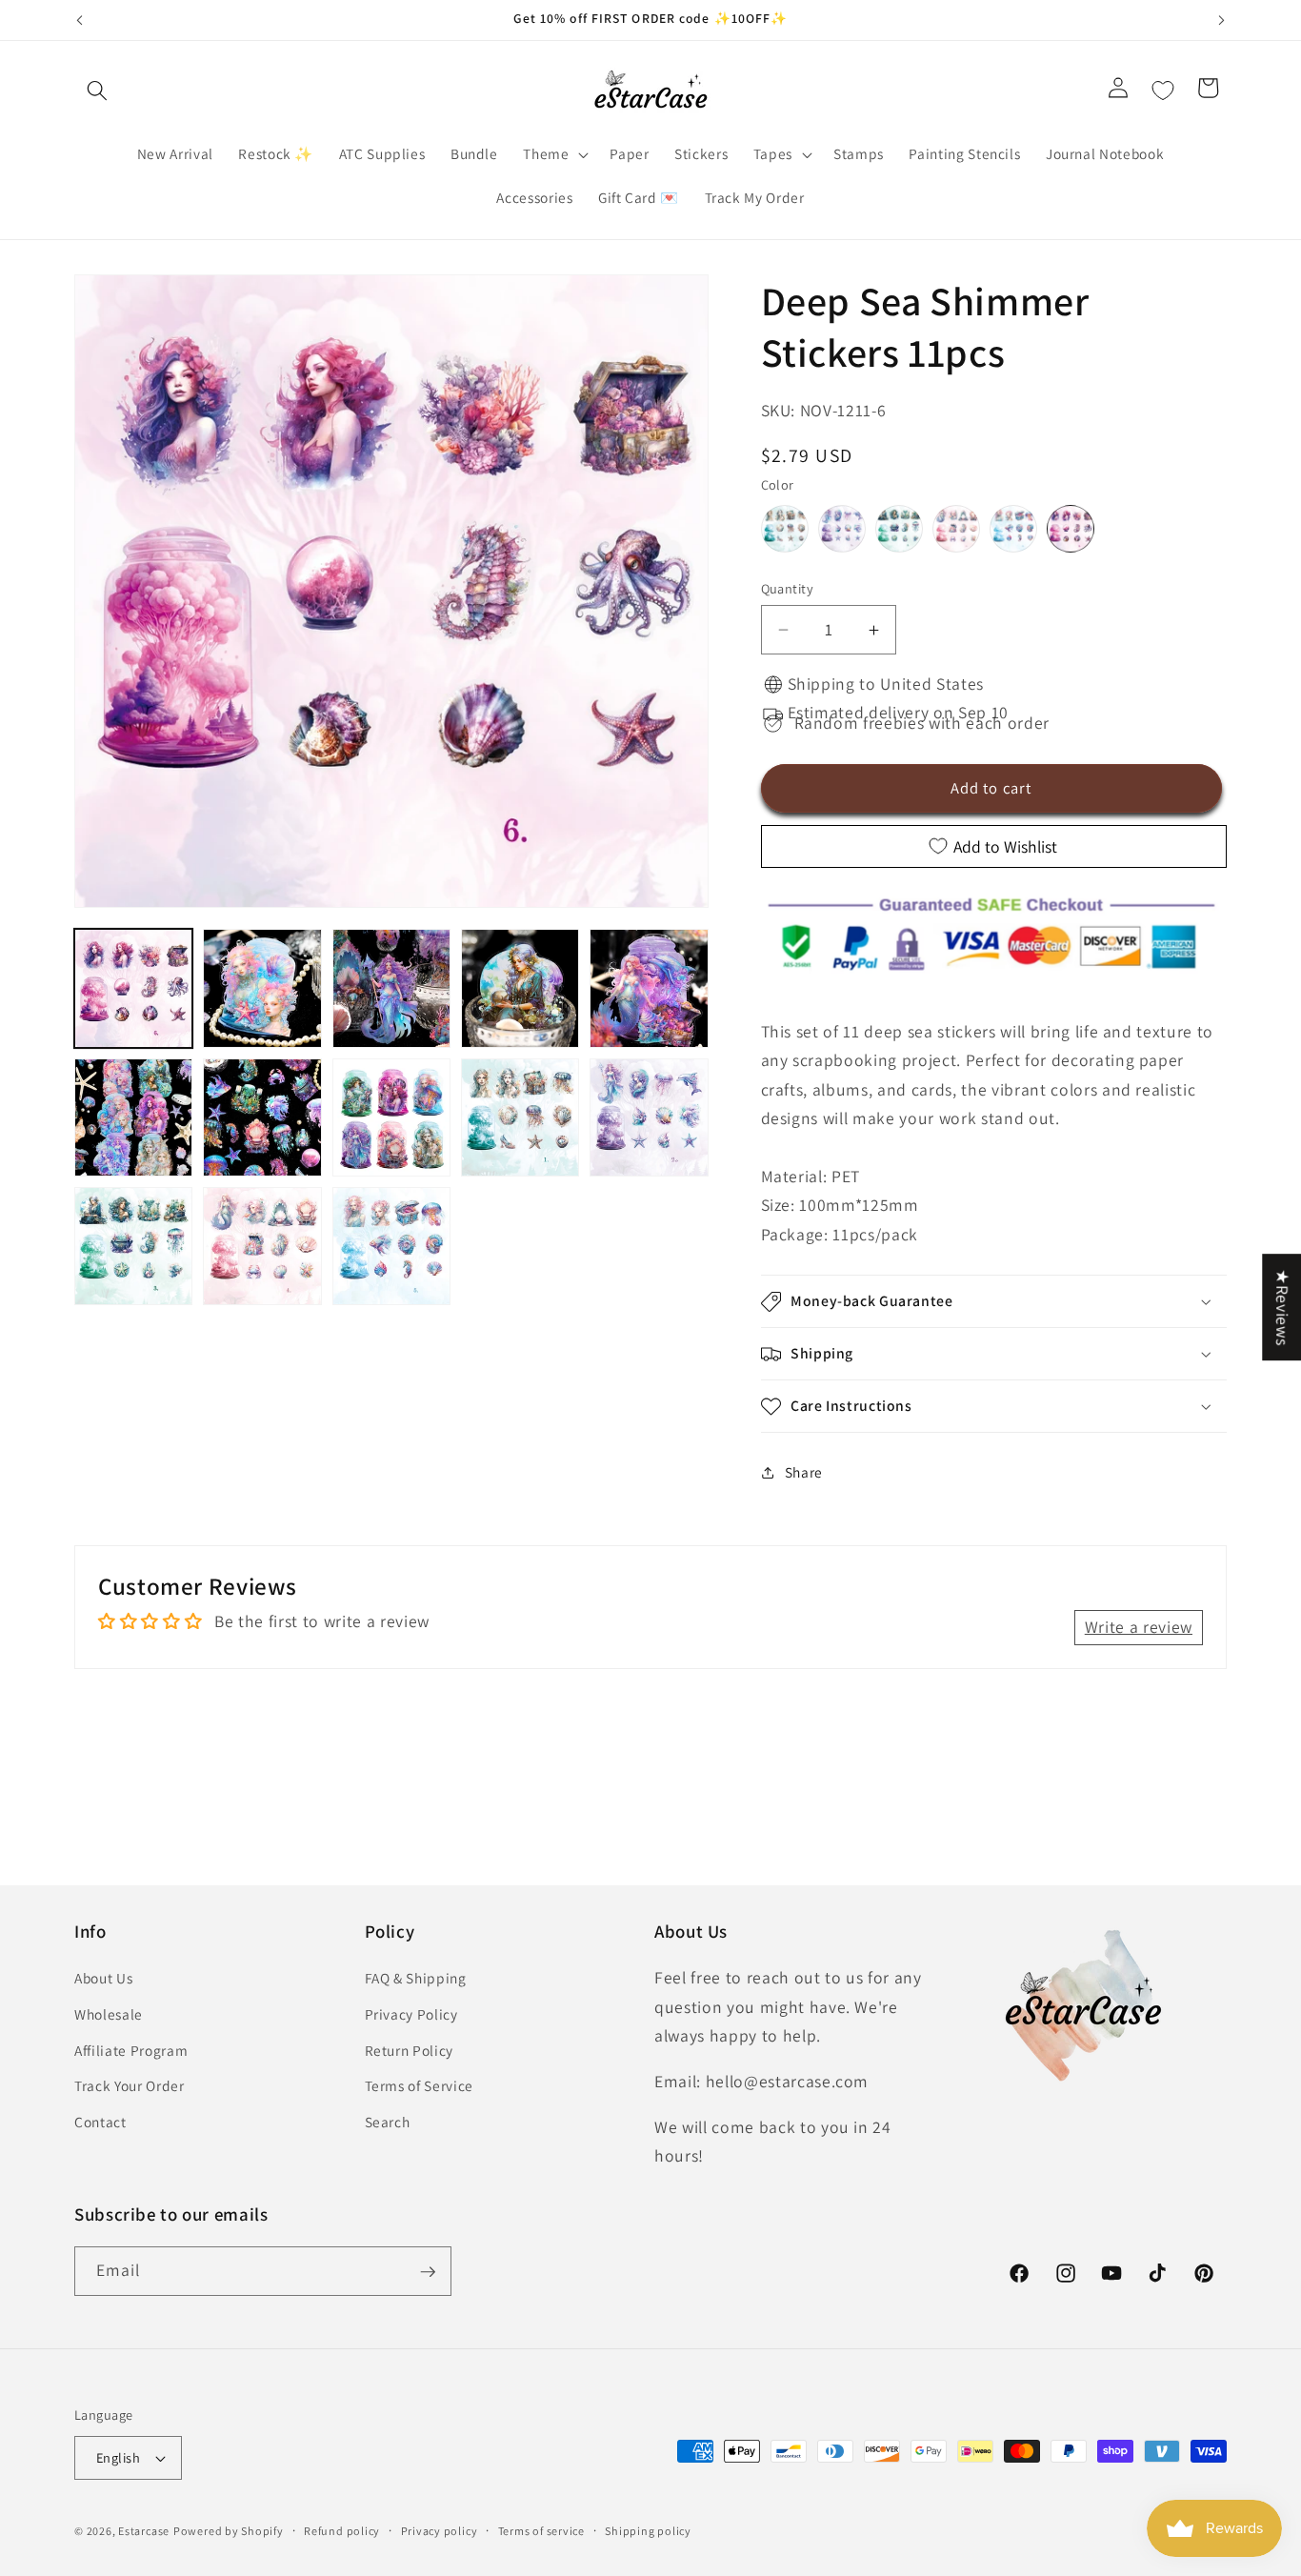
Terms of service (541, 2531)
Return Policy (410, 2050)
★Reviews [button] (1282, 1307)
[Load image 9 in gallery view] (520, 1117)
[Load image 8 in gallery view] (391, 1117)
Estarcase (144, 2531)
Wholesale (109, 2014)
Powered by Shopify (229, 2531)
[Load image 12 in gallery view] (262, 1246)
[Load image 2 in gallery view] (262, 988)
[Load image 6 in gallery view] (133, 1117)
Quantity (788, 588)
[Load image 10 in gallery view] (649, 1117)
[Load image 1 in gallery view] (133, 988)
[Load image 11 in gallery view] (133, 1246)
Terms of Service (420, 2086)
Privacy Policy (411, 2014)
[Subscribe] (428, 2272)
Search (388, 2122)
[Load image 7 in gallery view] (262, 1117)
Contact (100, 2122)
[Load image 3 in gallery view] (391, 988)
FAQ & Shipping (416, 1979)
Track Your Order (130, 2086)
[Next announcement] (1222, 20)
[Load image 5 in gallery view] (649, 988)
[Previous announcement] (80, 20)
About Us (103, 1979)
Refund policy (342, 2531)
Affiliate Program (131, 2050)
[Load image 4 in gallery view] (520, 988)
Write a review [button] (1139, 1627)
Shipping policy (648, 2531)
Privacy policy (440, 2531)
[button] (97, 91)
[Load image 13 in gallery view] (391, 1246)
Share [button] (804, 1472)
